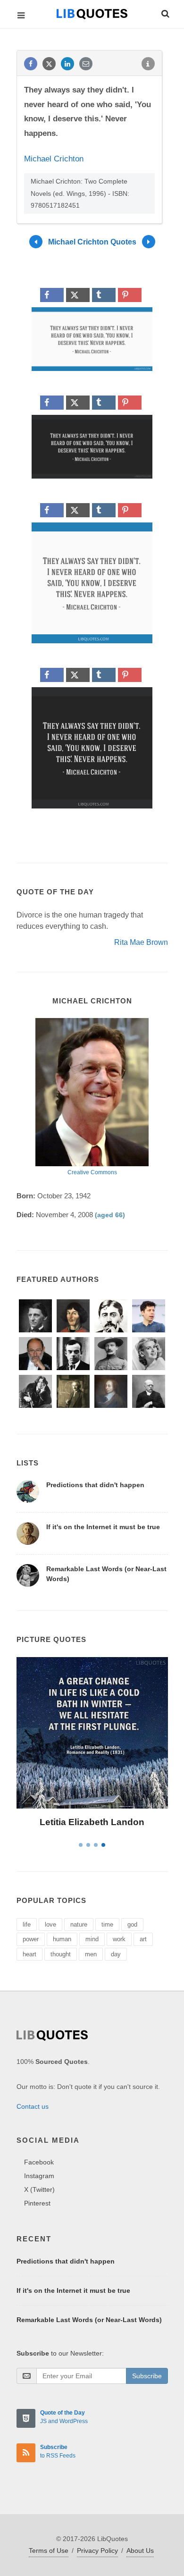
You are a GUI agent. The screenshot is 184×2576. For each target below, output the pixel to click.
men (91, 1954)
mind (92, 1939)
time (107, 1924)
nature (79, 1924)
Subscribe (147, 2376)
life (27, 1924)
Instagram (39, 2176)
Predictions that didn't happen (95, 1485)
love (50, 1924)
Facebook (39, 2162)
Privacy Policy (97, 2551)
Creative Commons (92, 1172)
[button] (165, 12)
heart (29, 1954)
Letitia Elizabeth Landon (92, 1822)
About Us (140, 2551)
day (116, 1954)
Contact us (33, 2106)
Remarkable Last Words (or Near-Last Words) (89, 2320)
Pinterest (37, 2203)
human (62, 1939)
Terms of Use (49, 2551)
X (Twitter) (39, 2189)
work (119, 1939)
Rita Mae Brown (141, 942)
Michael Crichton (54, 159)
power (31, 1939)
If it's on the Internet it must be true (103, 1527)
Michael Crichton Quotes (92, 242)
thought (61, 1954)
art (143, 1939)
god (132, 1924)
